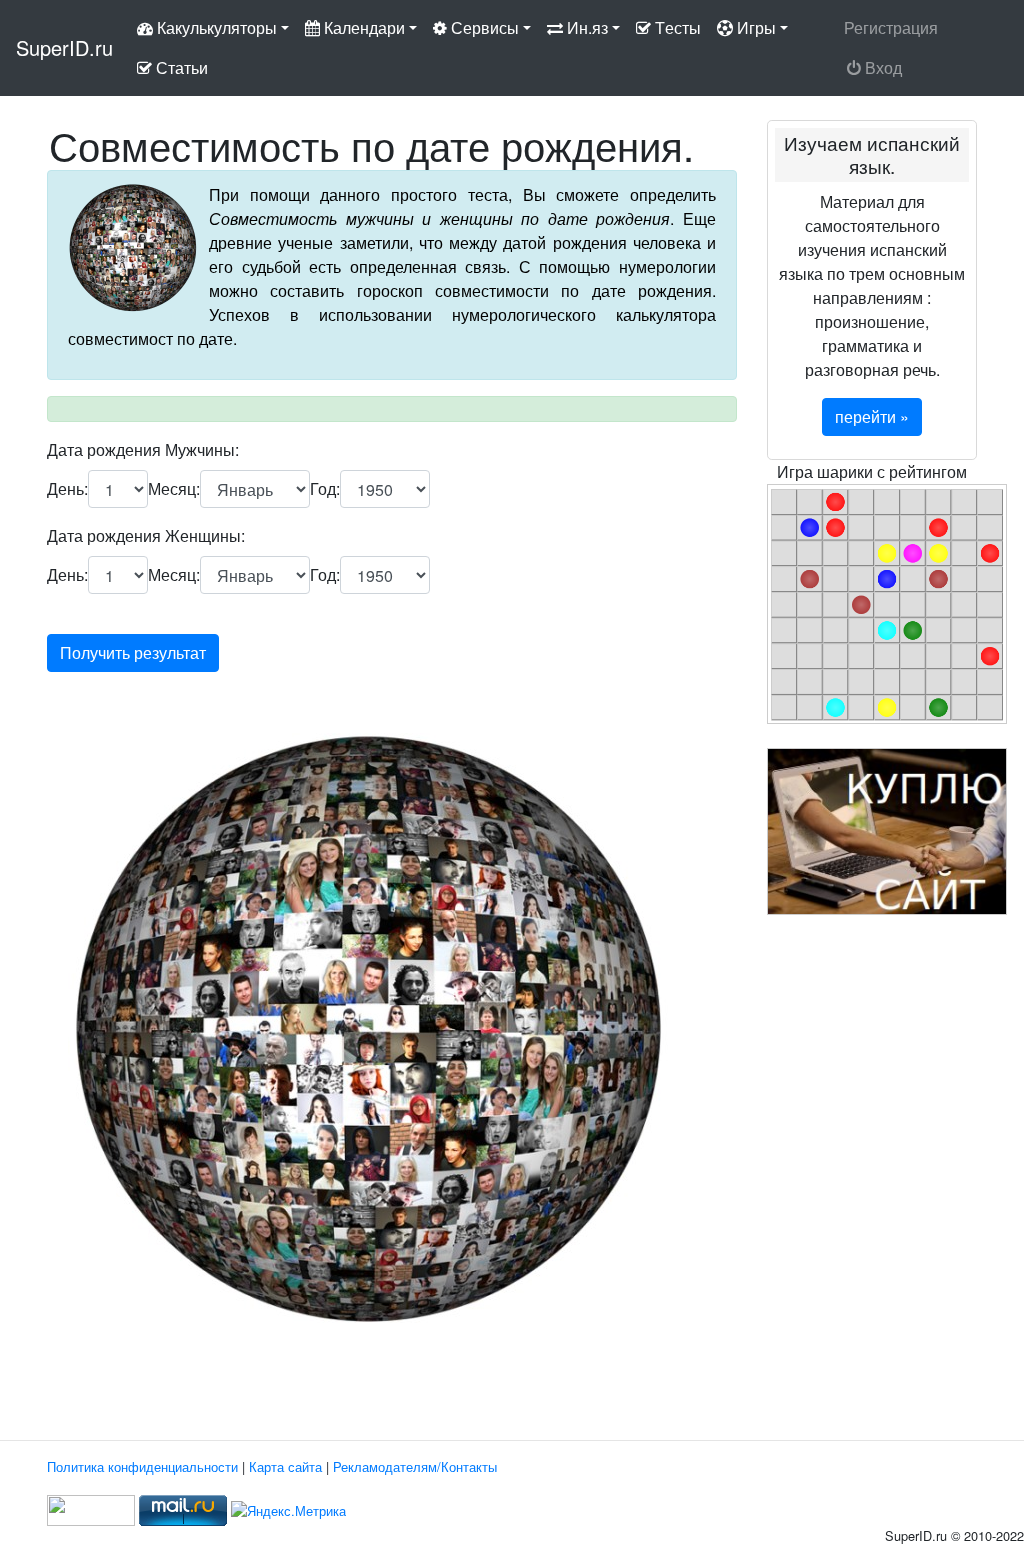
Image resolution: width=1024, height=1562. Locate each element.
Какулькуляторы (215, 27)
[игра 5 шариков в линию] (887, 601)
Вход (883, 67)
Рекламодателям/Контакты (415, 1466)
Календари (362, 27)
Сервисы (483, 27)
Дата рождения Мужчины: (143, 449)
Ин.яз (585, 27)
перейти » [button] (872, 416)
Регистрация (891, 27)
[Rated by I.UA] (91, 1508)
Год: (325, 488)
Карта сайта (285, 1466)
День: (67, 488)
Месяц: (174, 488)
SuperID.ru (64, 47)
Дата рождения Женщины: (146, 535)
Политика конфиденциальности (142, 1466)
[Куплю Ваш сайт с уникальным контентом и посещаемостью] (887, 829)
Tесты (676, 27)
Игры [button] (754, 27)
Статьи (180, 67)
